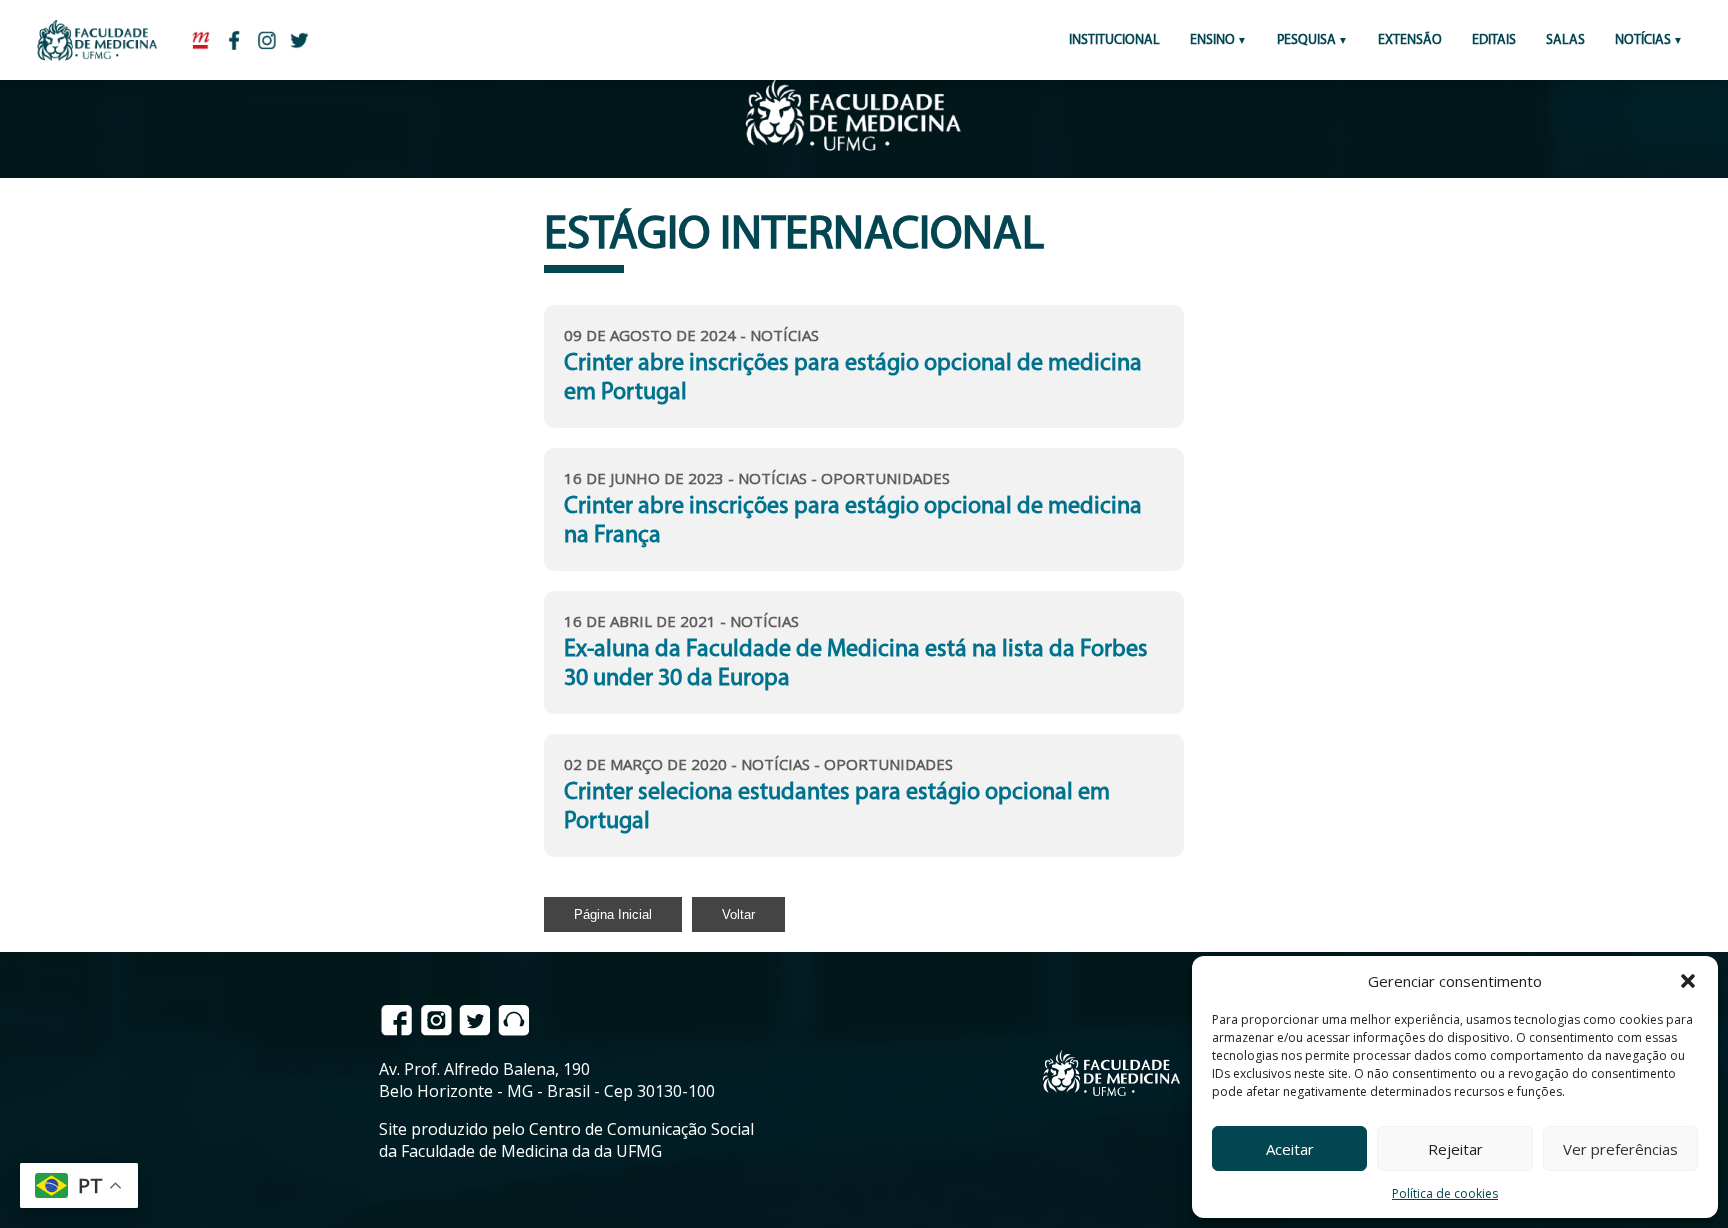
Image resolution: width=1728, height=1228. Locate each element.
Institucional (1114, 40)
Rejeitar (1455, 1149)
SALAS (1565, 40)
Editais (1494, 40)
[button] (1688, 981)
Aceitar (1290, 1149)
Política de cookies (1445, 1193)
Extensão (1410, 40)
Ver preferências (1620, 1149)
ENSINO (1212, 40)
